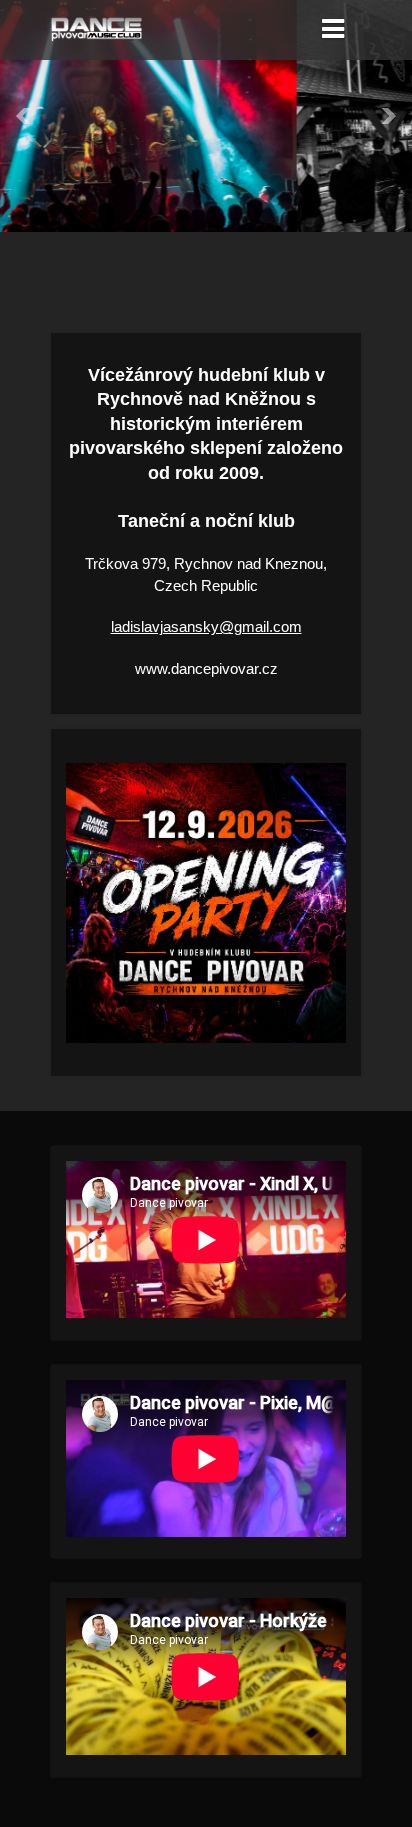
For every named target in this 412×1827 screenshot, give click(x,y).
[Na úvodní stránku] (96, 54)
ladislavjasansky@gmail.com (206, 626)
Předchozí (24, 116)
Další (388, 116)
